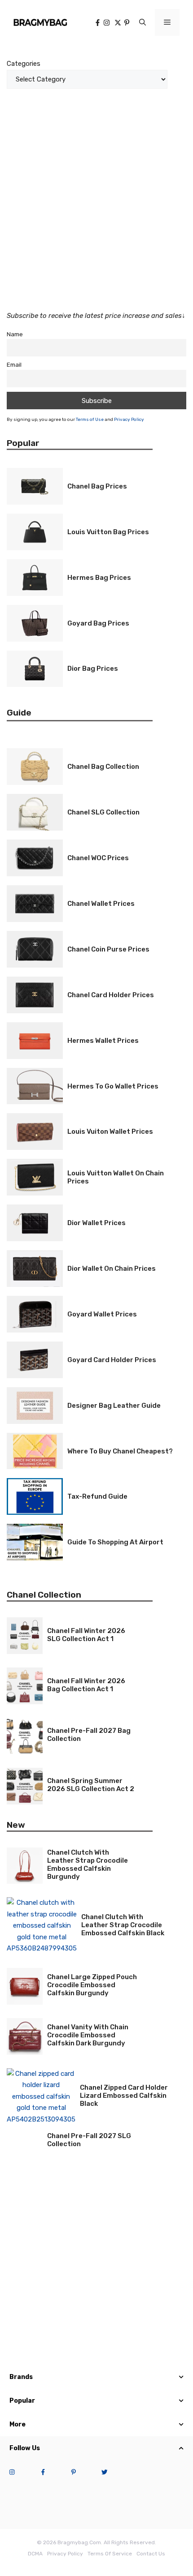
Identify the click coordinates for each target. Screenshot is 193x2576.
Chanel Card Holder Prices (111, 995)
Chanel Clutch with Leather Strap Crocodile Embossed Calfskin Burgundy (88, 1864)
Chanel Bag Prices (97, 486)
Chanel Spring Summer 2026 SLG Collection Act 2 (91, 1785)
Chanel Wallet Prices (101, 904)
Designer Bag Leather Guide (114, 1406)
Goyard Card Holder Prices (112, 1360)
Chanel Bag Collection (103, 767)
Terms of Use (90, 420)
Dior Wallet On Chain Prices (112, 1269)
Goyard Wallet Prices (102, 1314)
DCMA (35, 2554)
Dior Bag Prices (93, 669)
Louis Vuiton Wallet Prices (110, 1132)
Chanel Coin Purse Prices (108, 949)
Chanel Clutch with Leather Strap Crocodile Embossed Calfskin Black (123, 1925)
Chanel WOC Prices (98, 858)
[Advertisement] (96, 194)
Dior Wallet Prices (96, 1223)
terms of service (110, 2554)
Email (14, 364)
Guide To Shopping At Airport (115, 1542)
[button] (143, 22)
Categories (24, 64)
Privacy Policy (129, 420)
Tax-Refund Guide (97, 1496)
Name (15, 334)
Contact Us (151, 2554)
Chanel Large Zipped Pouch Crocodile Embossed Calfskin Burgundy (92, 1985)
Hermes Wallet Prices (103, 1041)
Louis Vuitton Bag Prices (108, 532)
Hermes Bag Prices (99, 578)
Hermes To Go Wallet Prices (113, 1086)
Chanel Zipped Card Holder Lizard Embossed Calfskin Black (124, 2096)
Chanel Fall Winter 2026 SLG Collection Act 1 (86, 1635)
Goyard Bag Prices (98, 623)
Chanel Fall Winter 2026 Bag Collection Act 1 (86, 1685)
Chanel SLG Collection (103, 812)
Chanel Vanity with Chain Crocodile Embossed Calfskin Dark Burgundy (88, 2035)
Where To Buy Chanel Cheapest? (120, 1451)
